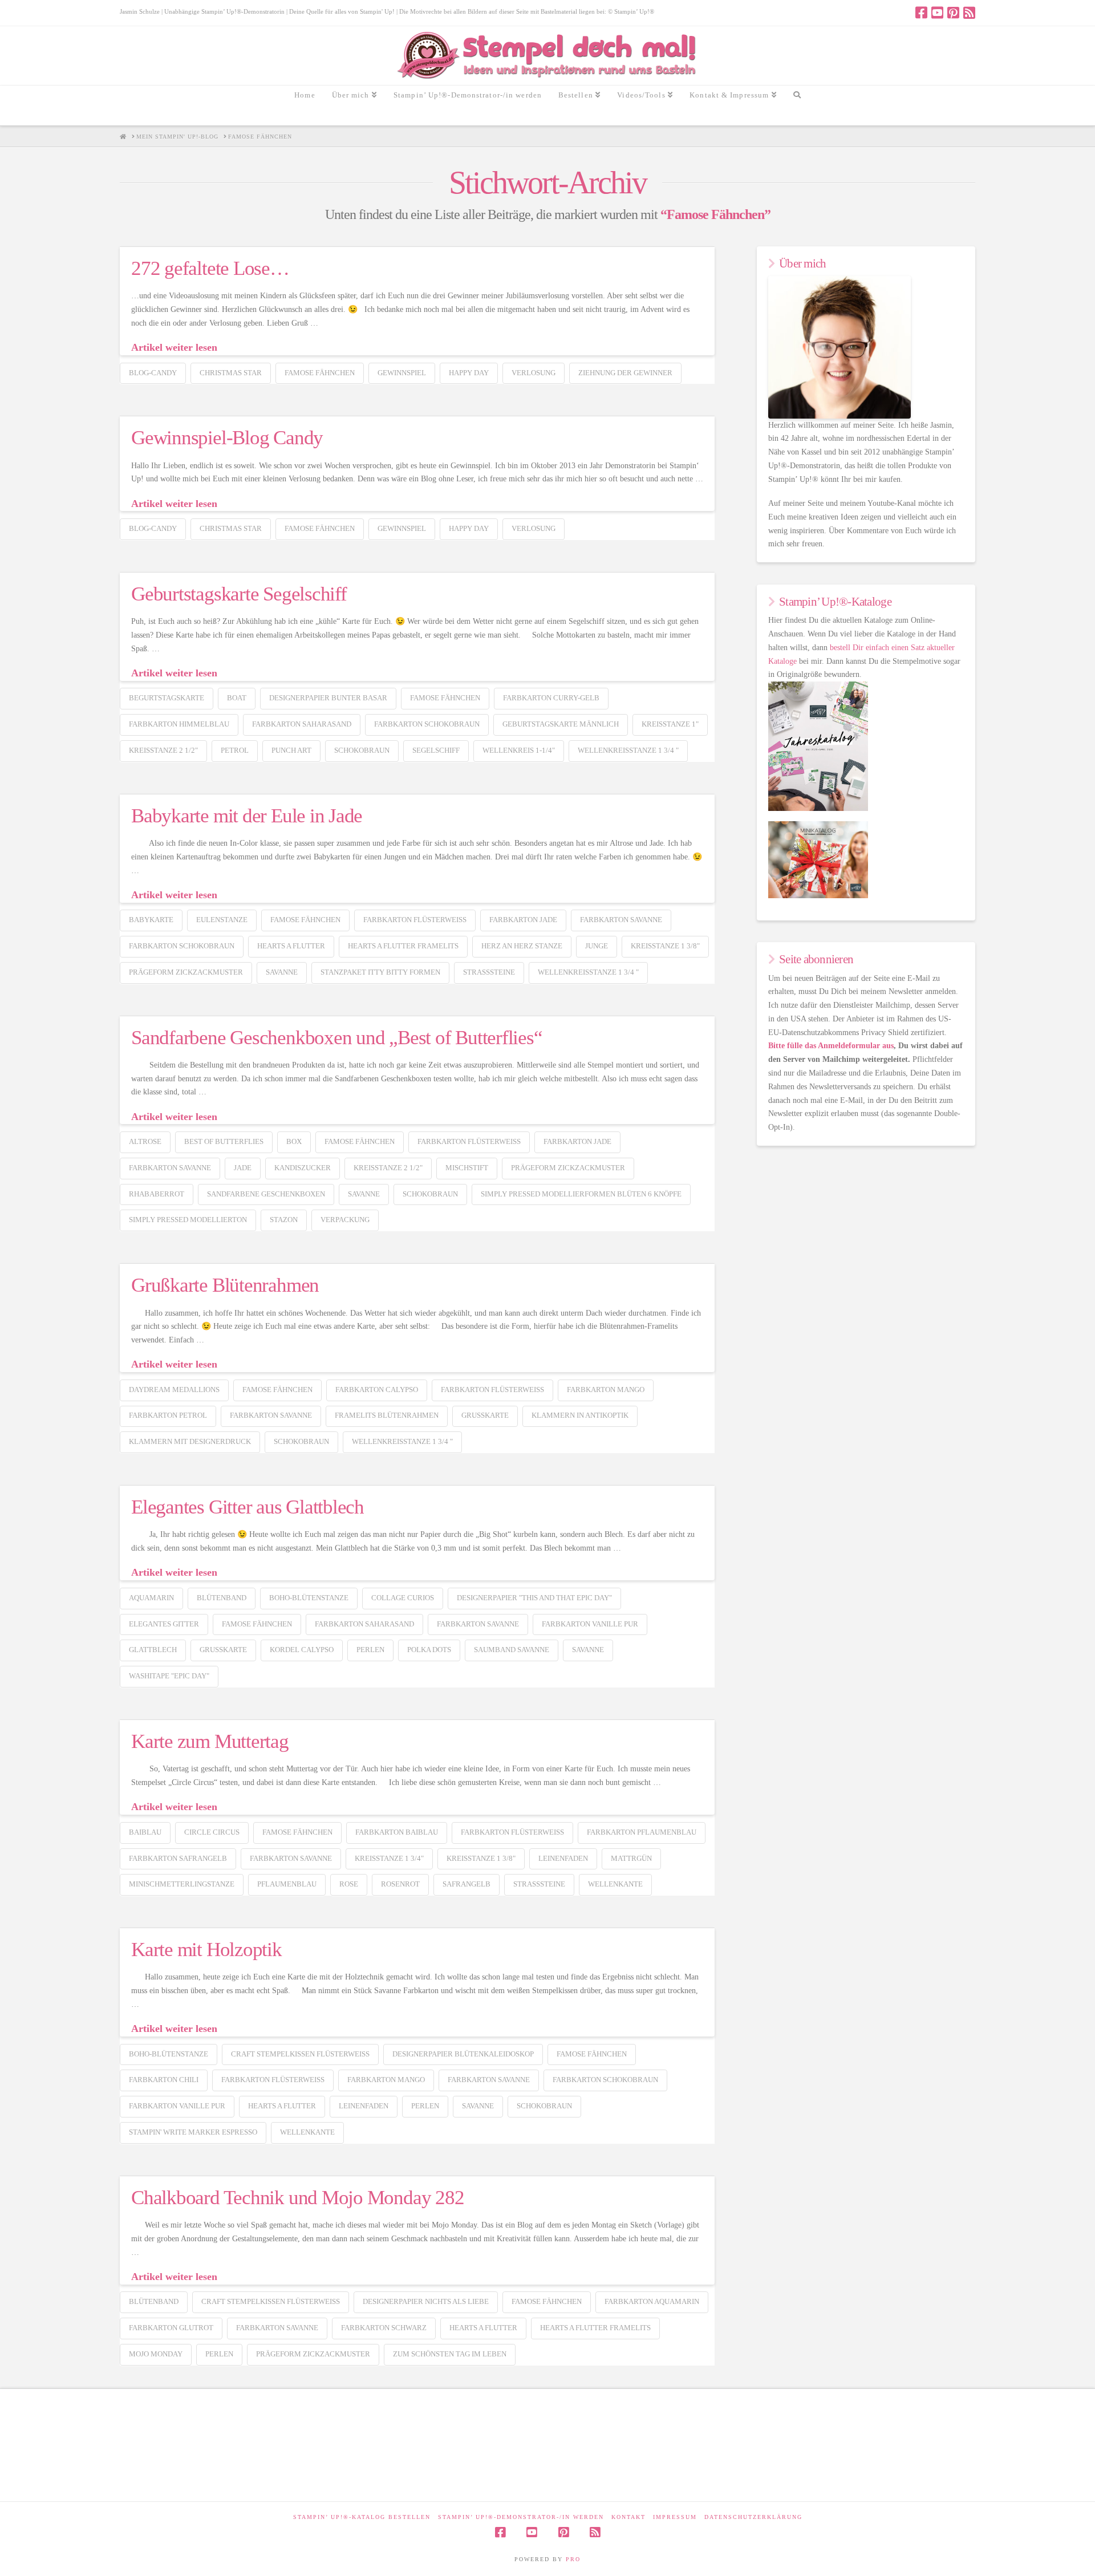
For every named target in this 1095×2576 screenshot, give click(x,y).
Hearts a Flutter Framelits (403, 946)
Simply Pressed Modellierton (188, 1220)
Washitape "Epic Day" (169, 1676)
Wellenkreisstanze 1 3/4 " (628, 750)
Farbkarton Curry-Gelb (551, 698)
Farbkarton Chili (164, 2080)
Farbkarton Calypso (377, 1390)
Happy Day (469, 373)
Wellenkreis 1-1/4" (519, 750)
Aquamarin (151, 1598)
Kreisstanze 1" (670, 724)
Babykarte (151, 920)
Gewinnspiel (402, 373)
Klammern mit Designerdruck (190, 1441)
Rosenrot (400, 1884)
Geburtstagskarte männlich (561, 724)
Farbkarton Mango (606, 1390)
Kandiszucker (303, 1168)
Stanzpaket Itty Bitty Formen (380, 972)
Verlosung (534, 373)
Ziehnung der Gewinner (625, 373)
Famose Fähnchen (320, 373)
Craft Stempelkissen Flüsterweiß (300, 2054)
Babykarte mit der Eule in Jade (247, 816)
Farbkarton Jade (523, 920)
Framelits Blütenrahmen (387, 1415)
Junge (597, 946)
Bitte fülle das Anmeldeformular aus (831, 1046)
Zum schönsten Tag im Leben (450, 2354)
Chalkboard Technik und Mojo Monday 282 (297, 2198)
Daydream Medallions (174, 1390)
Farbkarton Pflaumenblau (642, 1832)
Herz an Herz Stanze (522, 946)
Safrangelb (467, 1884)
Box (294, 1141)
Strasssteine (489, 972)
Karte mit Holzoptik (206, 1950)
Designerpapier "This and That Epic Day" (534, 1598)
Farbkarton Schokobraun (427, 724)
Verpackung (345, 1220)
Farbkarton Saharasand (302, 724)
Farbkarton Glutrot (171, 2328)
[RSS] (969, 13)
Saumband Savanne (512, 1650)
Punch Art (291, 750)
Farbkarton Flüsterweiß (415, 920)
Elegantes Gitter (164, 1624)
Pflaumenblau (287, 1884)
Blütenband (222, 1598)
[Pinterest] (953, 13)
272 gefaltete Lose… (210, 268)
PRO (573, 2559)
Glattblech (153, 1650)
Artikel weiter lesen (174, 347)
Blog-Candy (153, 373)
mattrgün (631, 1858)
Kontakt (628, 2517)
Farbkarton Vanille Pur (590, 1624)
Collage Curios (403, 1598)
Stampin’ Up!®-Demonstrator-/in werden (521, 2517)
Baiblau (145, 1832)
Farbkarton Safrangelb (178, 1858)
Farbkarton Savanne (621, 920)
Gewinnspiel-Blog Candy (227, 438)
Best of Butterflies (224, 1141)
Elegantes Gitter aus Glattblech (248, 1507)
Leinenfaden (563, 1858)
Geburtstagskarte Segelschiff (239, 594)
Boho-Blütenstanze (309, 1598)
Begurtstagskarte (167, 698)
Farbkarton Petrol (168, 1415)
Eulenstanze (222, 920)
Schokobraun (362, 750)
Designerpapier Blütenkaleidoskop (463, 2054)
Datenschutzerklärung (753, 2517)
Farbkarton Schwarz (384, 2328)
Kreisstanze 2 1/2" (163, 750)
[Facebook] (921, 13)
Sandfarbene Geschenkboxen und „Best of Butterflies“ (337, 1038)
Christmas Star (231, 373)
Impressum (675, 2517)
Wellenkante (615, 1884)
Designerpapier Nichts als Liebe (426, 2301)
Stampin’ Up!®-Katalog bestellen (362, 2517)
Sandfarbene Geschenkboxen (266, 1194)
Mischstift (467, 1168)
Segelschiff (436, 750)
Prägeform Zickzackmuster (186, 972)
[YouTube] (937, 13)
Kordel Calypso (302, 1650)
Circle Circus (212, 1832)
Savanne (282, 972)
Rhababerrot (157, 1194)
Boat (237, 698)
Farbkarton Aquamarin (652, 2301)
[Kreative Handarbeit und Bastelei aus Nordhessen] (548, 56)
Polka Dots (429, 1650)
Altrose (145, 1141)
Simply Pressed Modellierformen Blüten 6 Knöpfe (581, 1194)
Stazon (284, 1220)
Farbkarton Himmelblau (179, 724)
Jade (243, 1168)
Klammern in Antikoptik (580, 1415)
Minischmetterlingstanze (182, 1884)
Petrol (235, 750)
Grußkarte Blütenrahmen (225, 1285)
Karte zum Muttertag (210, 1741)
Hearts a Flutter (291, 946)
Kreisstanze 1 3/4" (389, 1858)
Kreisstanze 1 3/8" (665, 946)
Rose (349, 1884)
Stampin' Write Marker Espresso (193, 2132)
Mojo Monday (156, 2354)
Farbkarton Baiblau (397, 1832)
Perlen (370, 1650)
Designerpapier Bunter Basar (328, 698)
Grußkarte (485, 1415)
